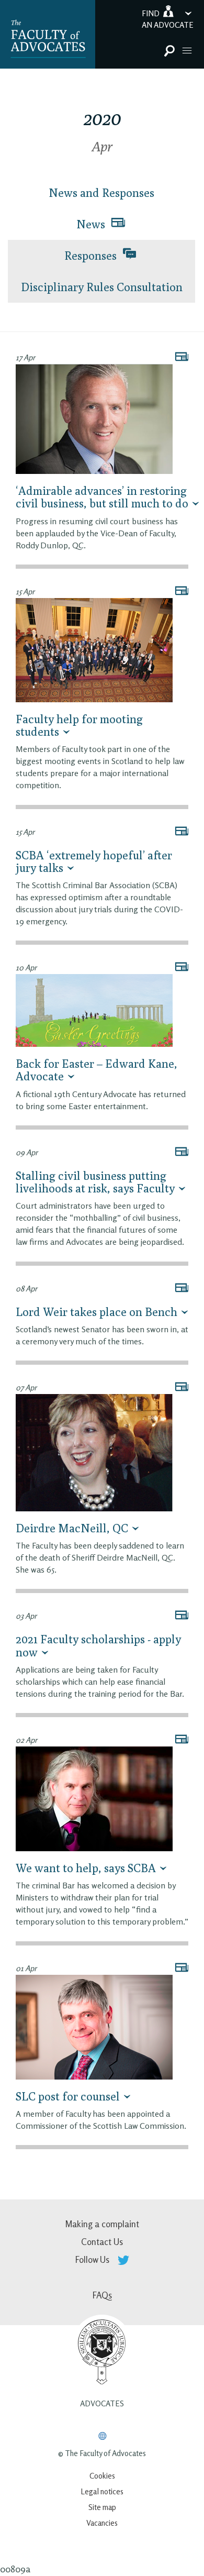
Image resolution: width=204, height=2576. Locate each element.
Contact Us (102, 2242)
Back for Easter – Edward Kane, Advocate (97, 1070)
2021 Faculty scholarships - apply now (98, 1645)
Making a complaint (102, 2224)
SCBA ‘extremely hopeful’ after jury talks (94, 861)
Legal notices (102, 2491)
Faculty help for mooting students (79, 725)
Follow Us (93, 2259)
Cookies (102, 2476)
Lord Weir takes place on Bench (97, 1312)
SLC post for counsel (68, 2096)
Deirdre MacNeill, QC (72, 1528)
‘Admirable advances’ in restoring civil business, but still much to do (102, 497)
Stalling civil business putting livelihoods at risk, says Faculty (95, 1182)
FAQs (102, 2295)
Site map (102, 2507)
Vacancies (102, 2523)
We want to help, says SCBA (86, 1868)
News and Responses (101, 193)
